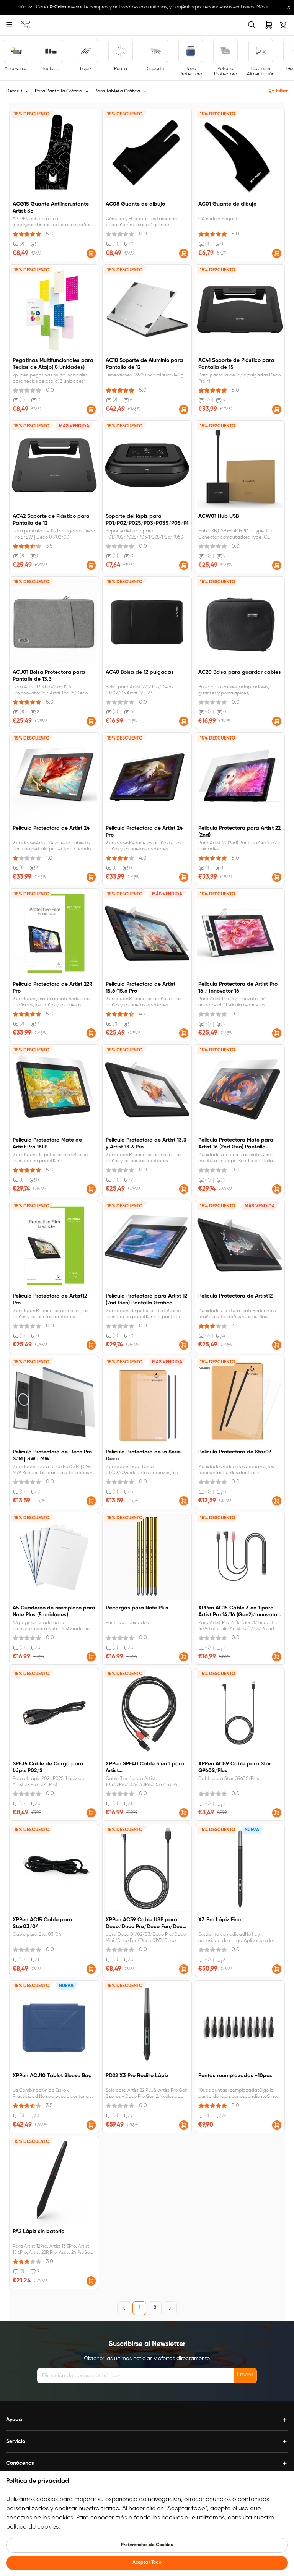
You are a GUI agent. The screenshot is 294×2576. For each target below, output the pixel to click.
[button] (91, 253)
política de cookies (32, 2527)
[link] (25, 25)
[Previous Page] (124, 2308)
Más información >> (269, 7)
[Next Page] (170, 2308)
